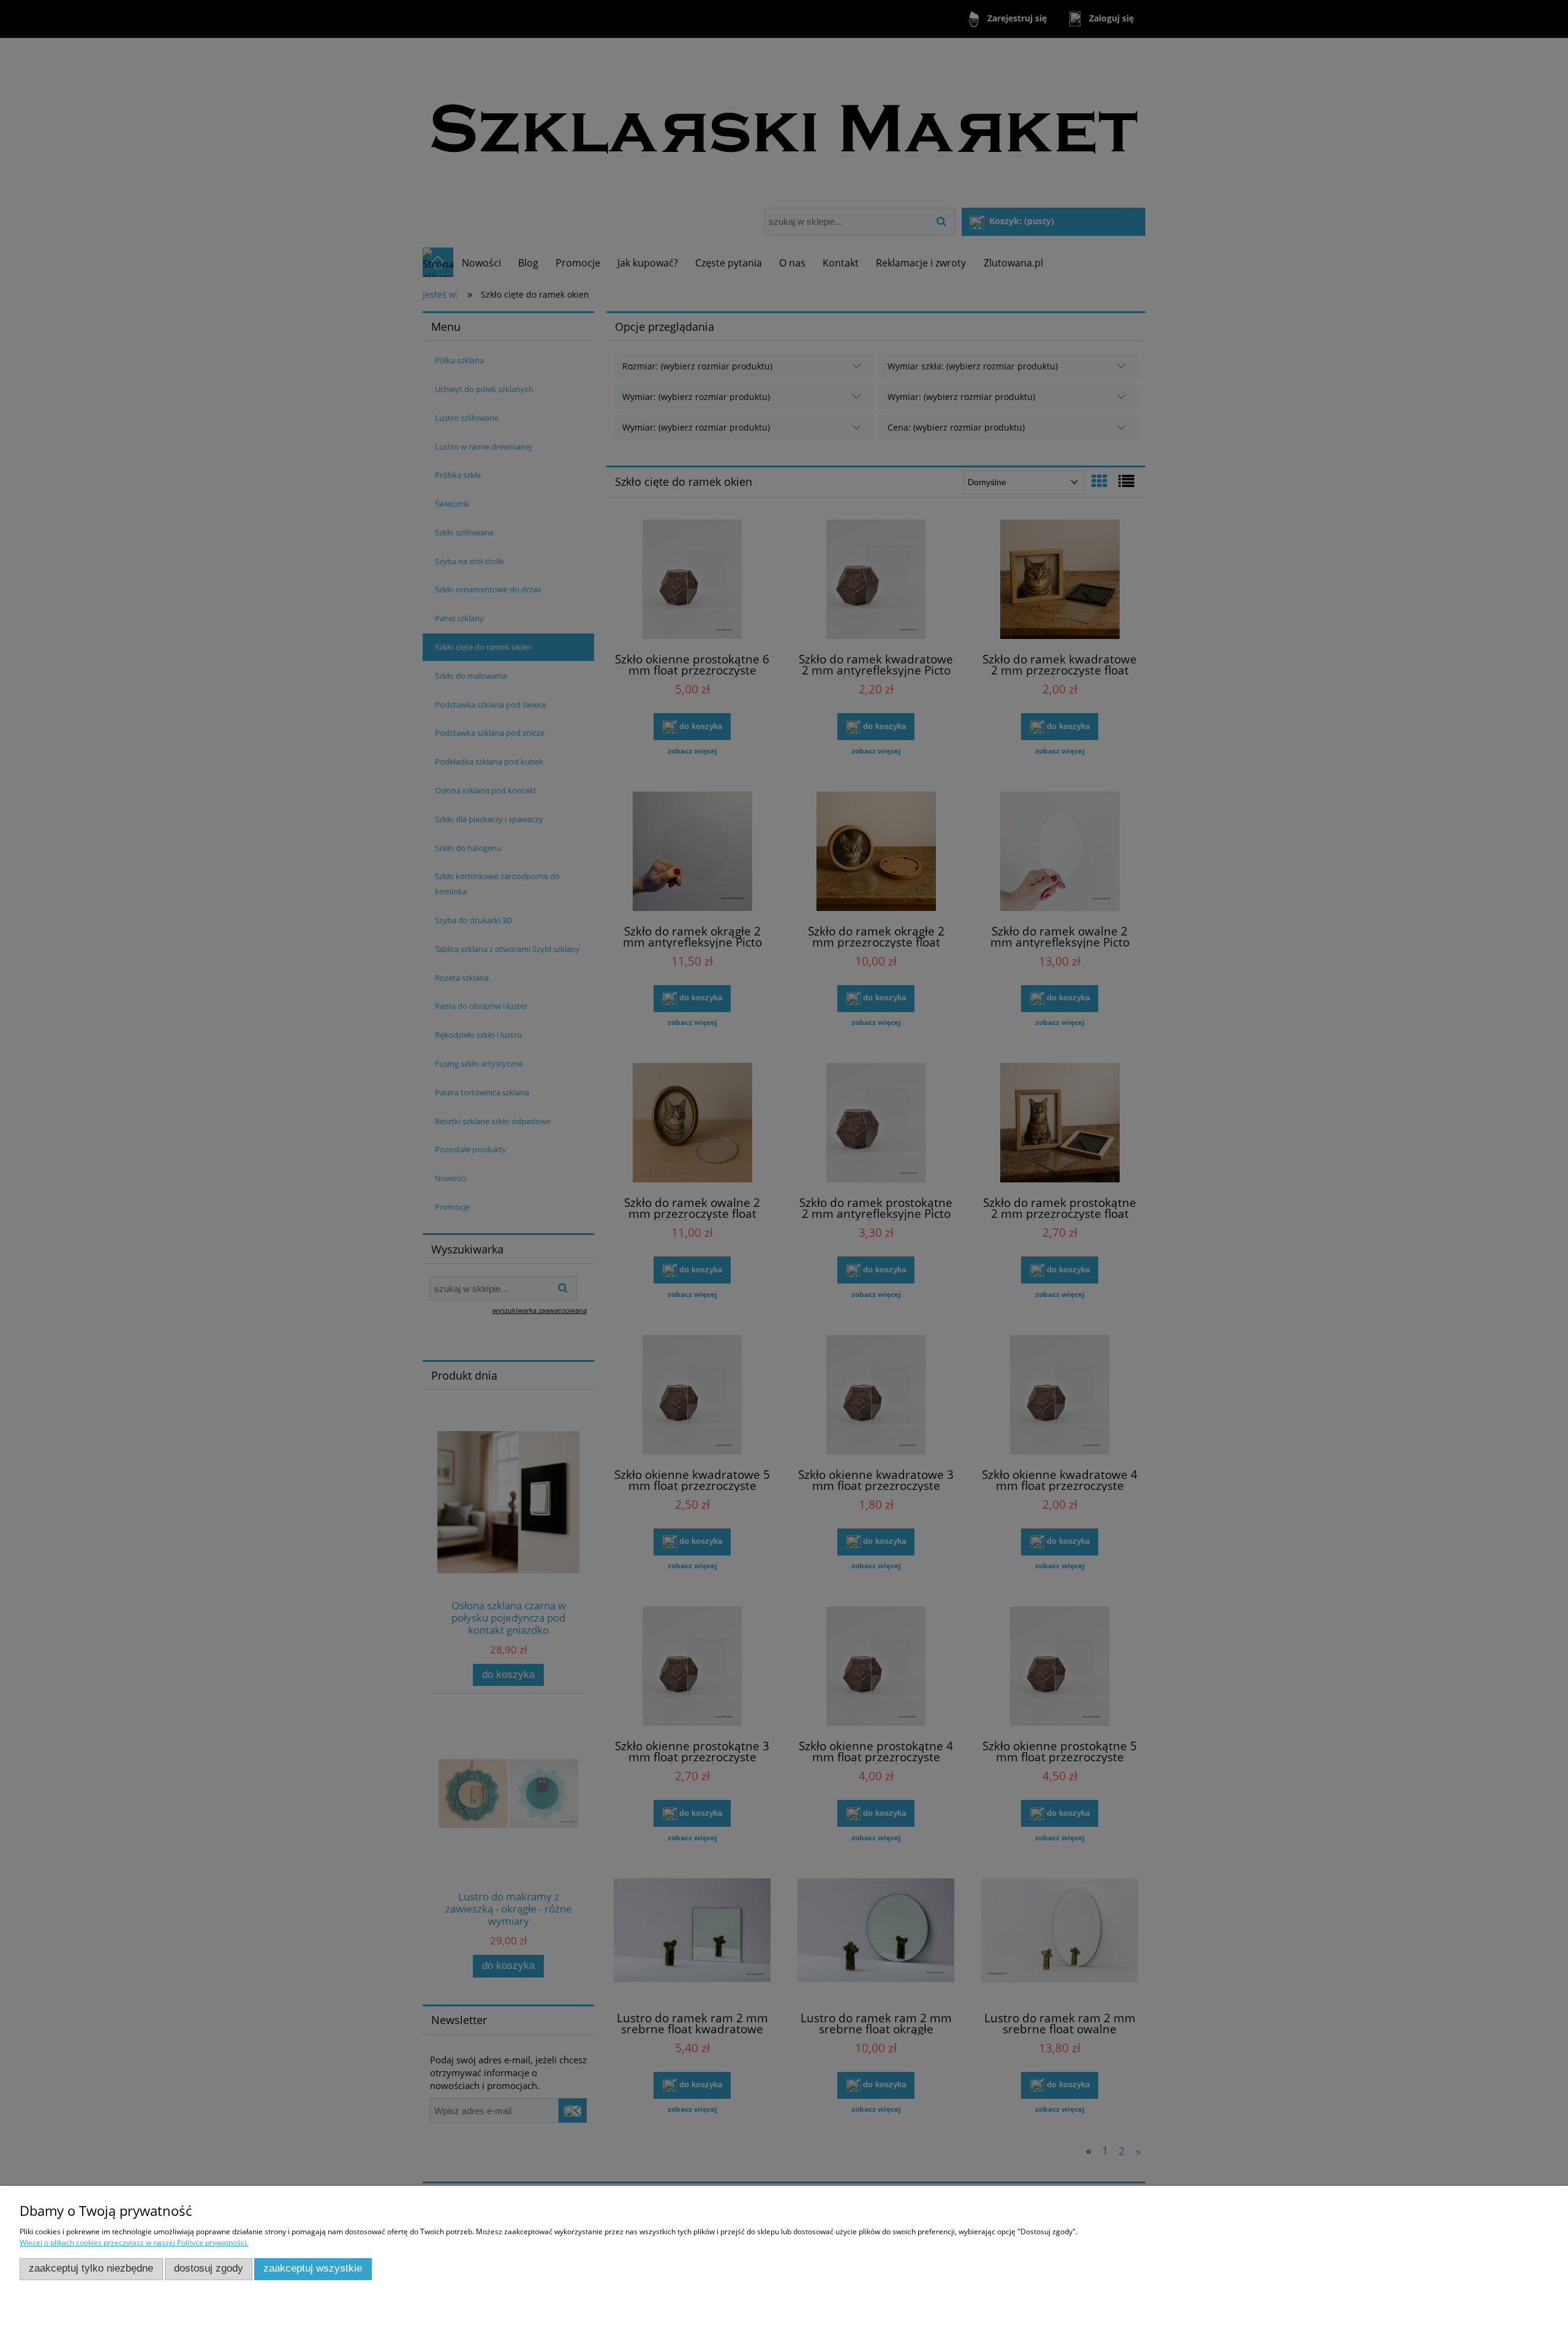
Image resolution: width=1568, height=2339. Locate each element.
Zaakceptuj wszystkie (313, 2268)
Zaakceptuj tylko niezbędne (91, 2268)
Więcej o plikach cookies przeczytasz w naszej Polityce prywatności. (134, 2243)
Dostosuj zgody (209, 2268)
